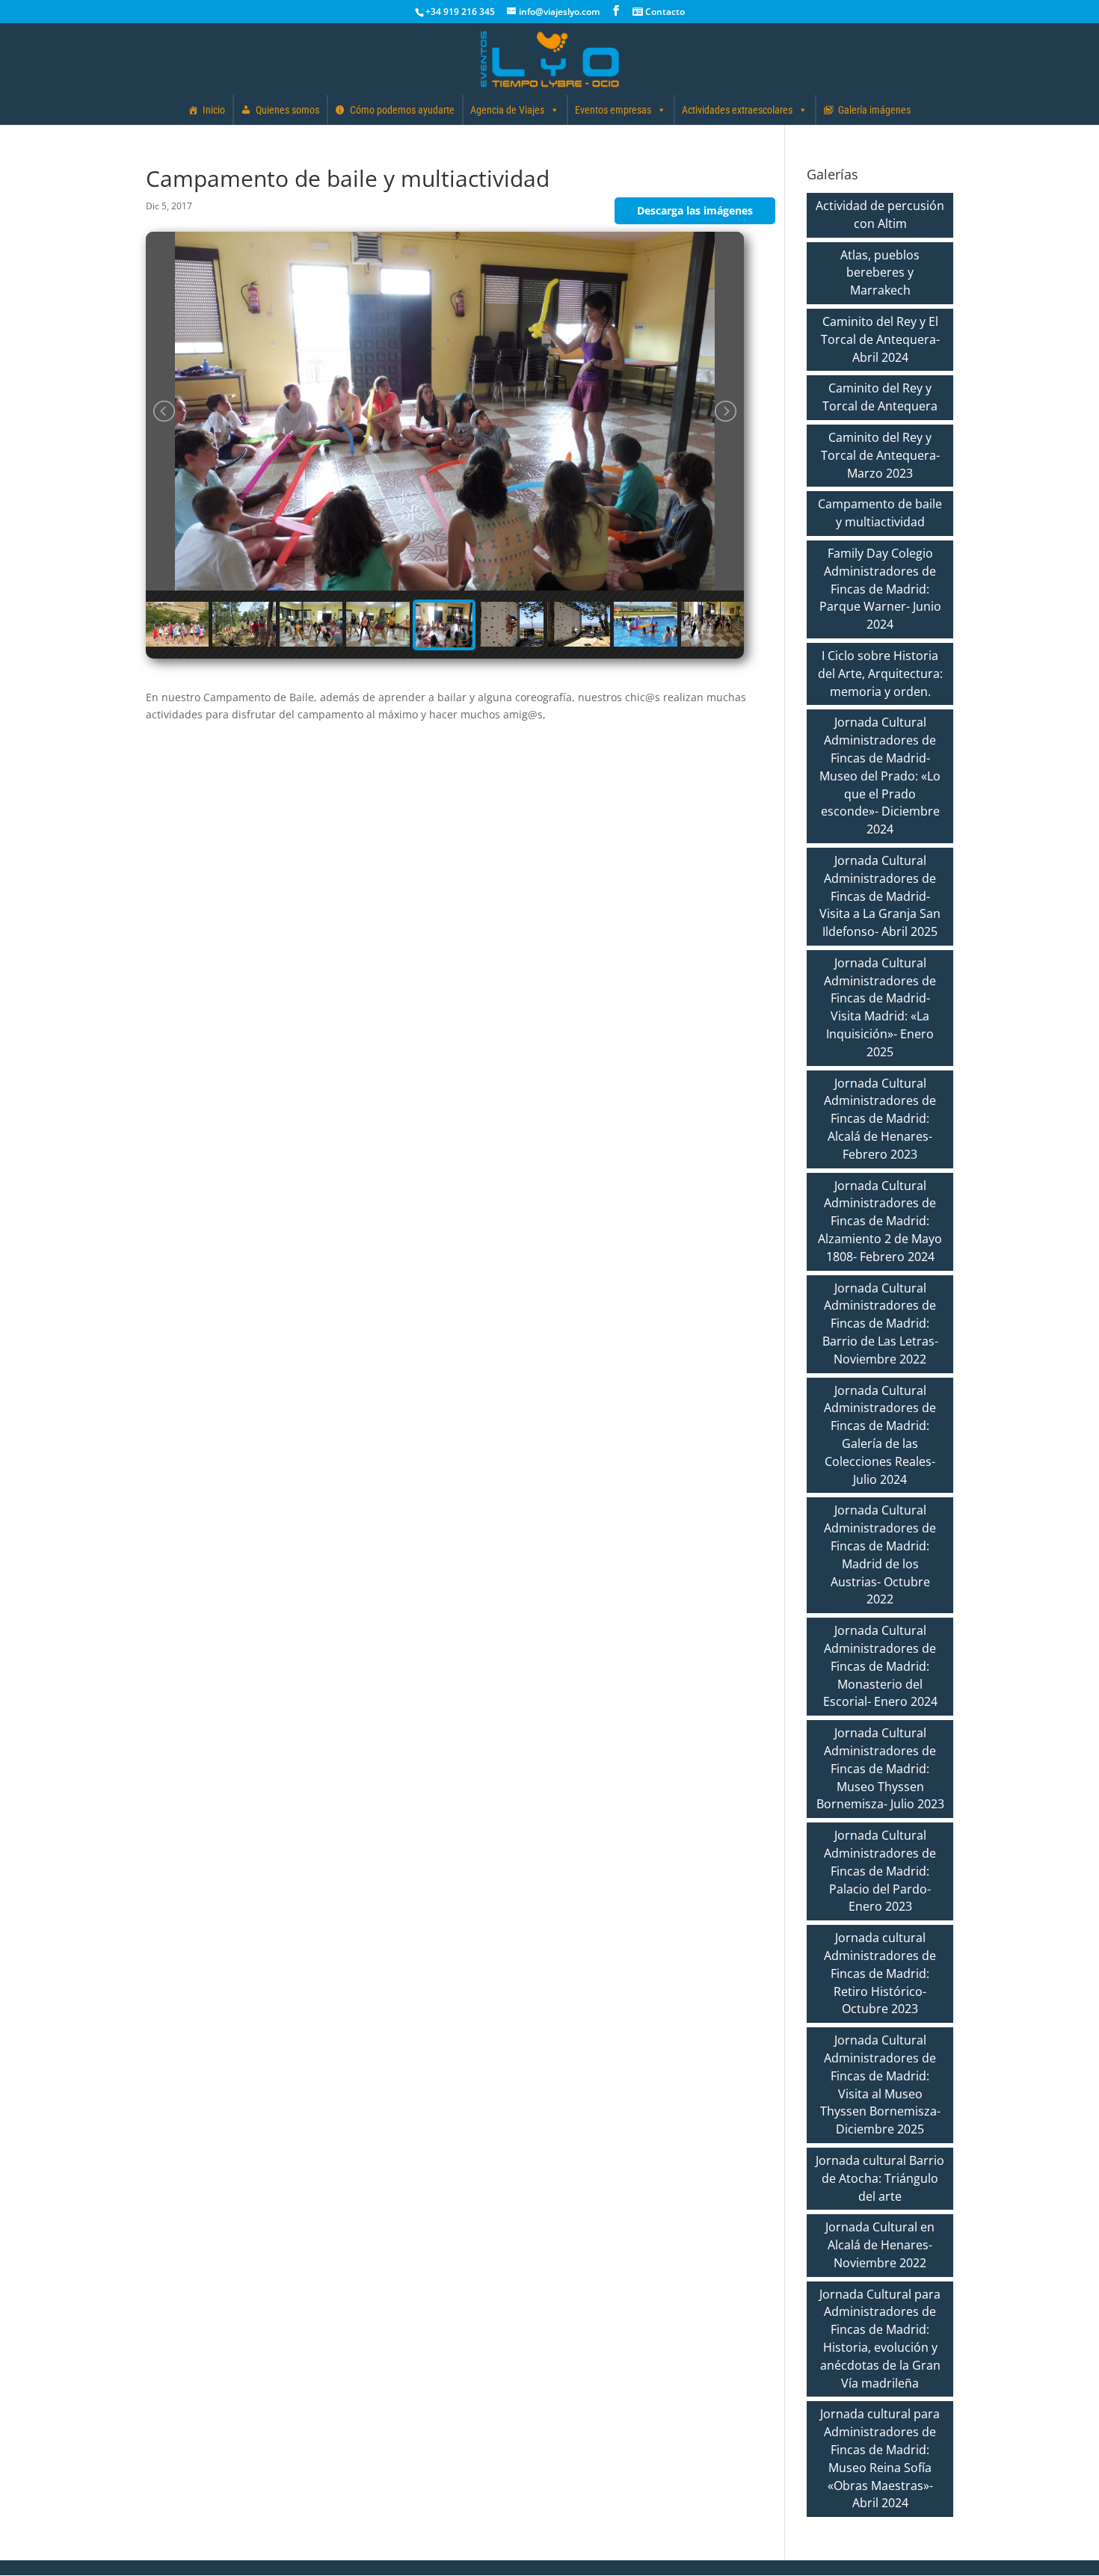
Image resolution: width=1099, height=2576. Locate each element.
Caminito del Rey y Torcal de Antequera (880, 397)
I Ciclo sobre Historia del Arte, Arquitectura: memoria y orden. (880, 674)
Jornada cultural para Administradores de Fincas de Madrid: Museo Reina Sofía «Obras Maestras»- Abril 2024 (880, 2458)
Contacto (664, 12)
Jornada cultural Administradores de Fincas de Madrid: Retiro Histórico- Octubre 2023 (880, 1973)
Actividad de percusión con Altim (880, 215)
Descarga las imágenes (695, 210)
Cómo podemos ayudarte (402, 110)
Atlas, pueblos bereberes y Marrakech (880, 273)
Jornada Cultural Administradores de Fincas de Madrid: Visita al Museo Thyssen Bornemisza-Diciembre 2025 (880, 2084)
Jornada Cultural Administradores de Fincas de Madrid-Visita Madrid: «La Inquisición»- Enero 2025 (880, 1007)
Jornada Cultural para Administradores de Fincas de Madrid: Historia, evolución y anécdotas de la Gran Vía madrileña (880, 2339)
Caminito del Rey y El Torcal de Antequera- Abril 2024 (880, 339)
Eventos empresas (613, 110)
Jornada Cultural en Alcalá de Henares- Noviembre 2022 (880, 2245)
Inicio (214, 110)
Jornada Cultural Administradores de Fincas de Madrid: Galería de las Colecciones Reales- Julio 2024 (880, 1435)
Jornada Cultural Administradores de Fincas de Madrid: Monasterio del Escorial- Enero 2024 (880, 1666)
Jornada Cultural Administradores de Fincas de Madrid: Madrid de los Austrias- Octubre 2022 (880, 1554)
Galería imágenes (874, 110)
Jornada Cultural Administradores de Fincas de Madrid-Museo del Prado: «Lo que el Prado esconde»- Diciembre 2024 (880, 776)
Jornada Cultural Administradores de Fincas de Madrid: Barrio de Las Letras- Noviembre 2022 (880, 1324)
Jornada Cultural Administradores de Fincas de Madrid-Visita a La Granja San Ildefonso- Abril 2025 (880, 896)
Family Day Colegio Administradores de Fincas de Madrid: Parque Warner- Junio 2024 (880, 589)
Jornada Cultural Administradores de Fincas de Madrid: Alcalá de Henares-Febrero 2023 (880, 1119)
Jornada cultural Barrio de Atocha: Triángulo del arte (880, 2178)
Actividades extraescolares (737, 110)
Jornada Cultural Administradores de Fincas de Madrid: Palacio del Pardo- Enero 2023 (880, 1871)
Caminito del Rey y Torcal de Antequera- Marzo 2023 (880, 455)
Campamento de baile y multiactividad (880, 513)
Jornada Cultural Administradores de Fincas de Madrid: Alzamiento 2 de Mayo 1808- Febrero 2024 (880, 1221)
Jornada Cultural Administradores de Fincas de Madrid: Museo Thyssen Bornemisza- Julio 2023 (880, 1768)
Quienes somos (287, 110)
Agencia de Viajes (507, 110)
